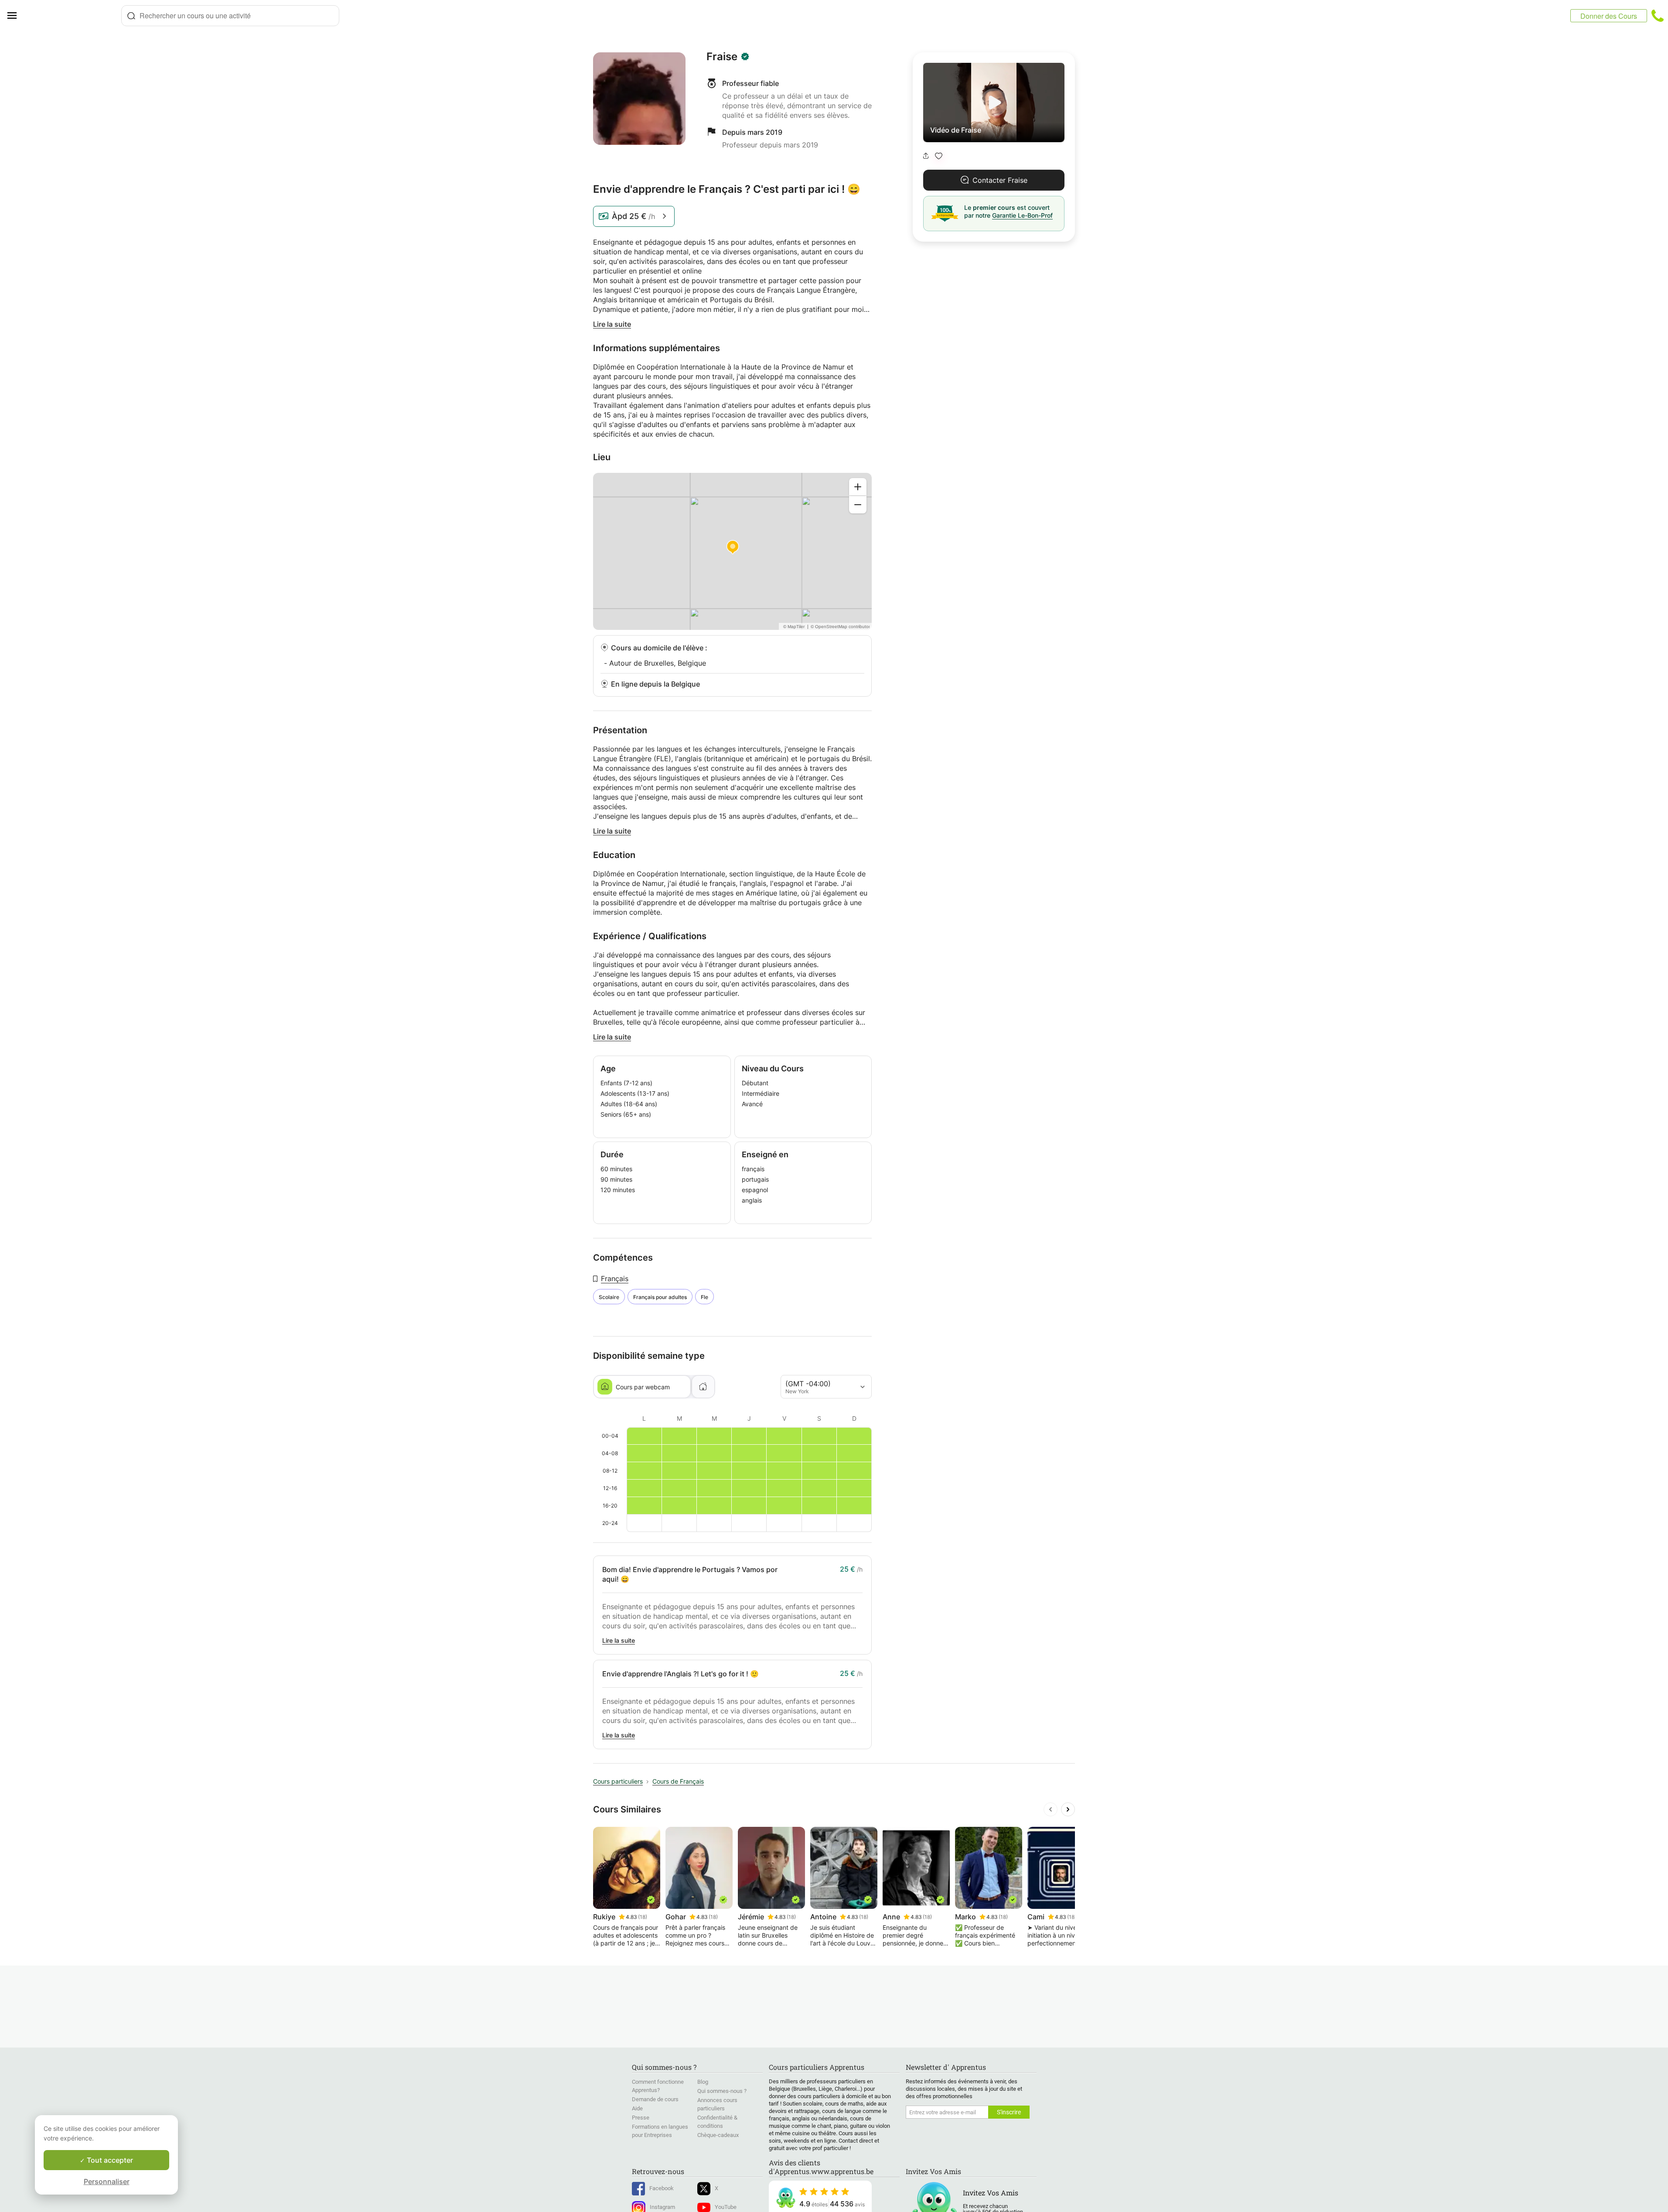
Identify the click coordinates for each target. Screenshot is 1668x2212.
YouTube (726, 2207)
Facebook (662, 2188)
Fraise (722, 57)
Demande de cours (655, 2099)
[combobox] (230, 16)
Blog (703, 2082)
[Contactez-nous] (1658, 16)
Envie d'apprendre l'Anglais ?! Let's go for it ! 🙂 (681, 1674)
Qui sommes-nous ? (722, 2091)
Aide (637, 2108)
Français (615, 1279)
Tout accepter (109, 2160)
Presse (641, 2118)
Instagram (662, 2207)
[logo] (72, 16)
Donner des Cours (1609, 16)
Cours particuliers (618, 1781)
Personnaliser (107, 2181)
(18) (643, 1917)
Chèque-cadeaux (718, 2135)
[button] (939, 156)
